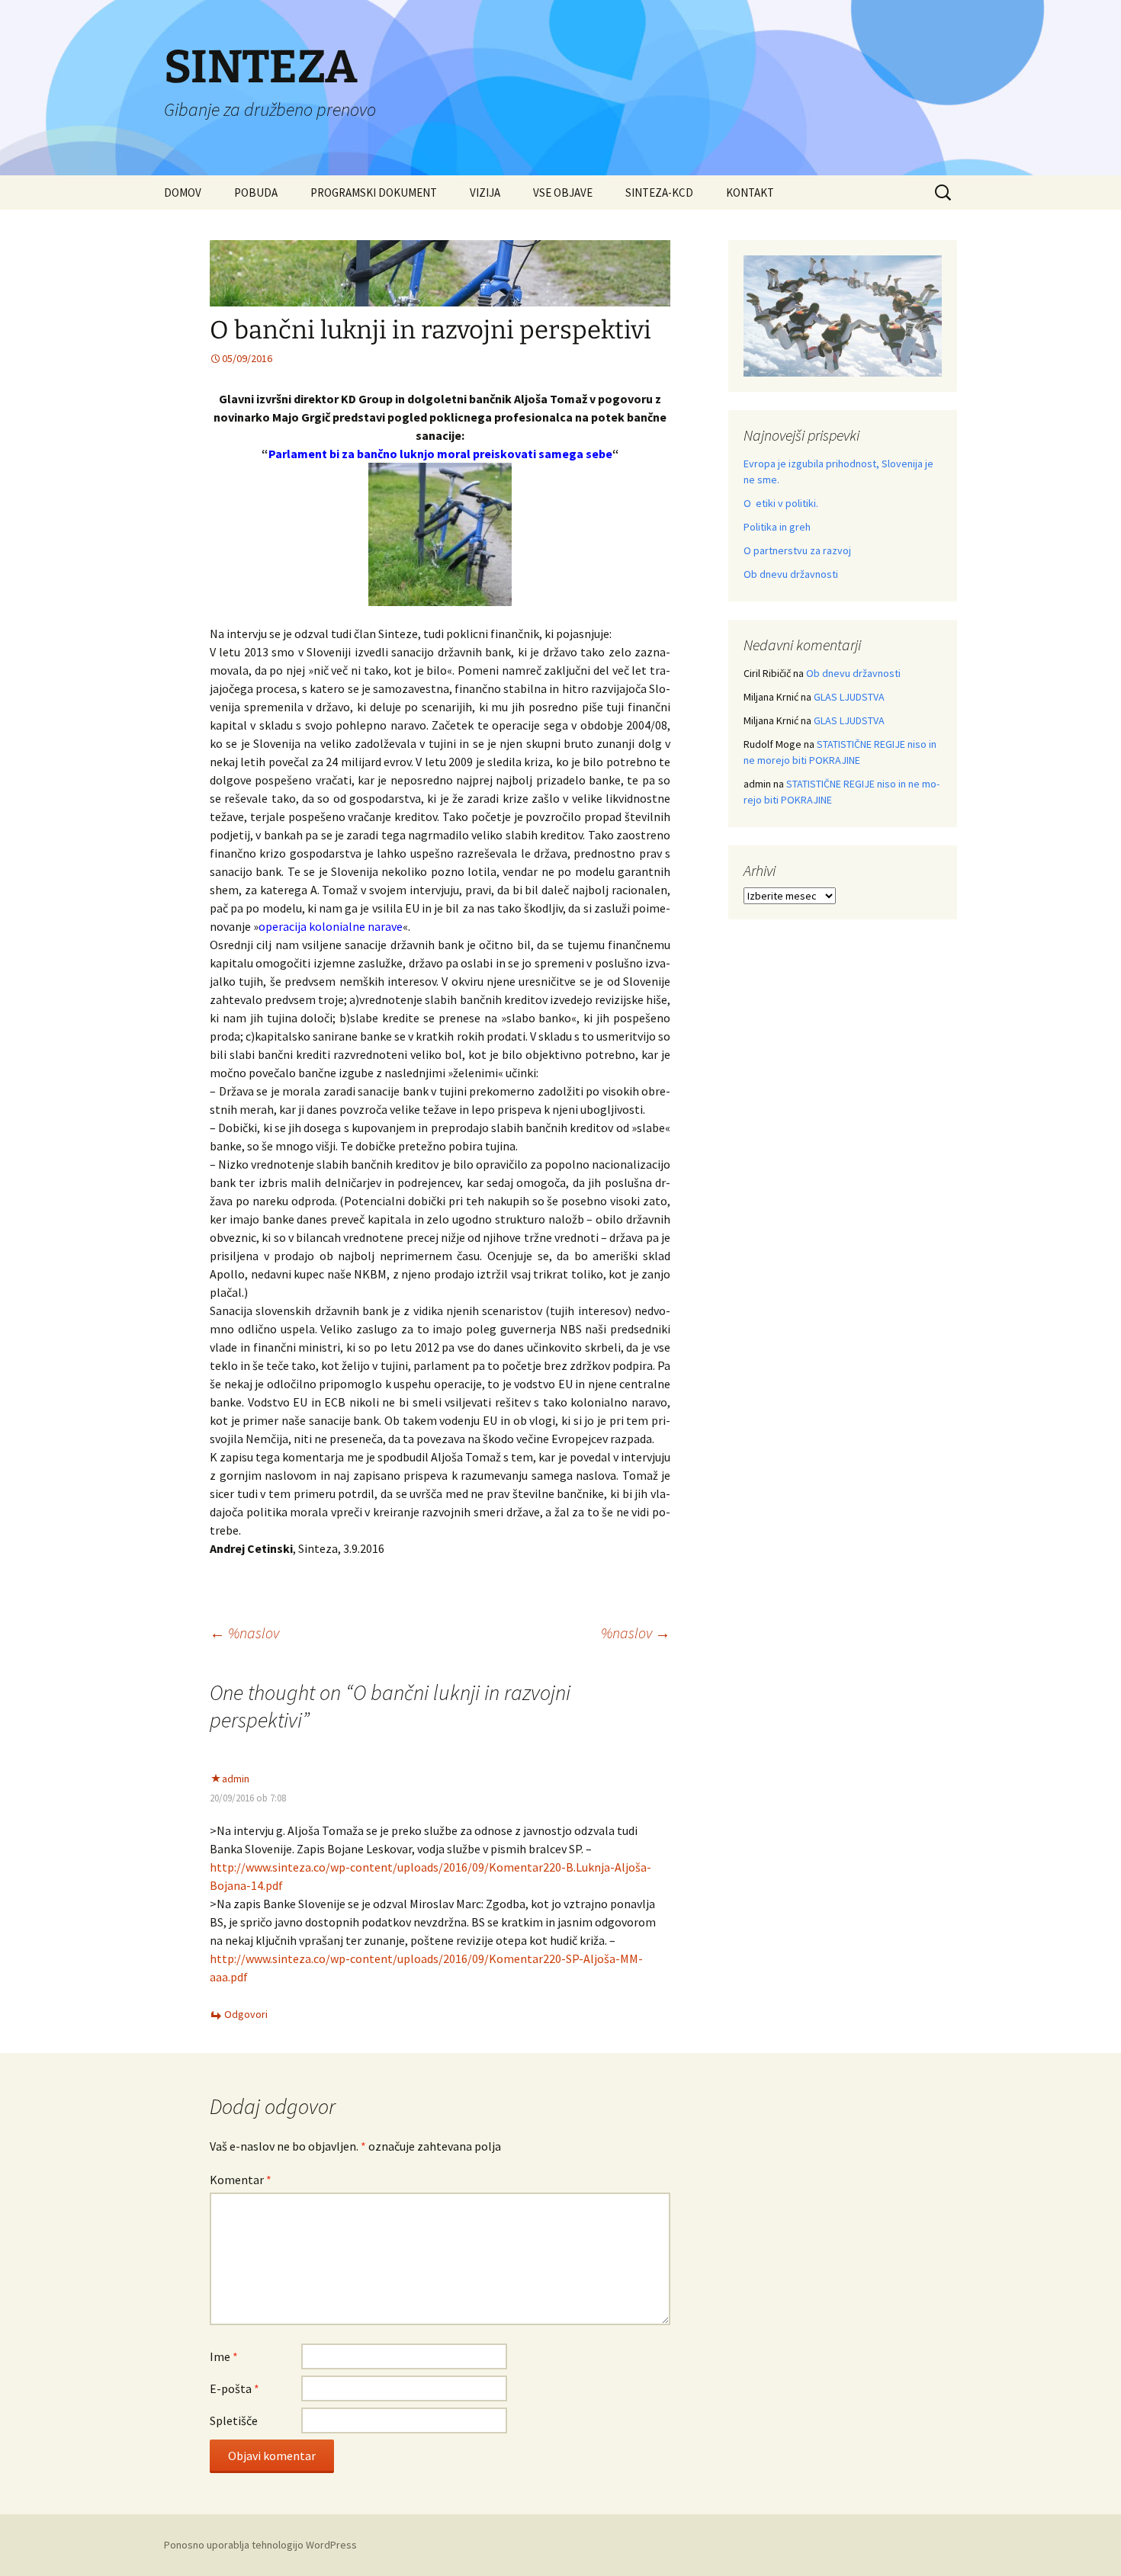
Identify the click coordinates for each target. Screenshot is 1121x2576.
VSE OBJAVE (563, 192)
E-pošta (234, 2388)
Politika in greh (777, 527)
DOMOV (183, 192)
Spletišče (234, 2420)
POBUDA (256, 192)
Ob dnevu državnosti (791, 574)
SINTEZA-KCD (659, 192)
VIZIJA (485, 192)
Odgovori (246, 2014)
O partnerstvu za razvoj (797, 550)
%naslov (244, 1633)
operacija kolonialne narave (331, 926)
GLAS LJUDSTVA (849, 697)
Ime (224, 2356)
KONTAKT (750, 192)
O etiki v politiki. (781, 503)
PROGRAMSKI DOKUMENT (374, 192)
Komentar (241, 2180)
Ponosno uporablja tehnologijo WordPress (260, 2545)
